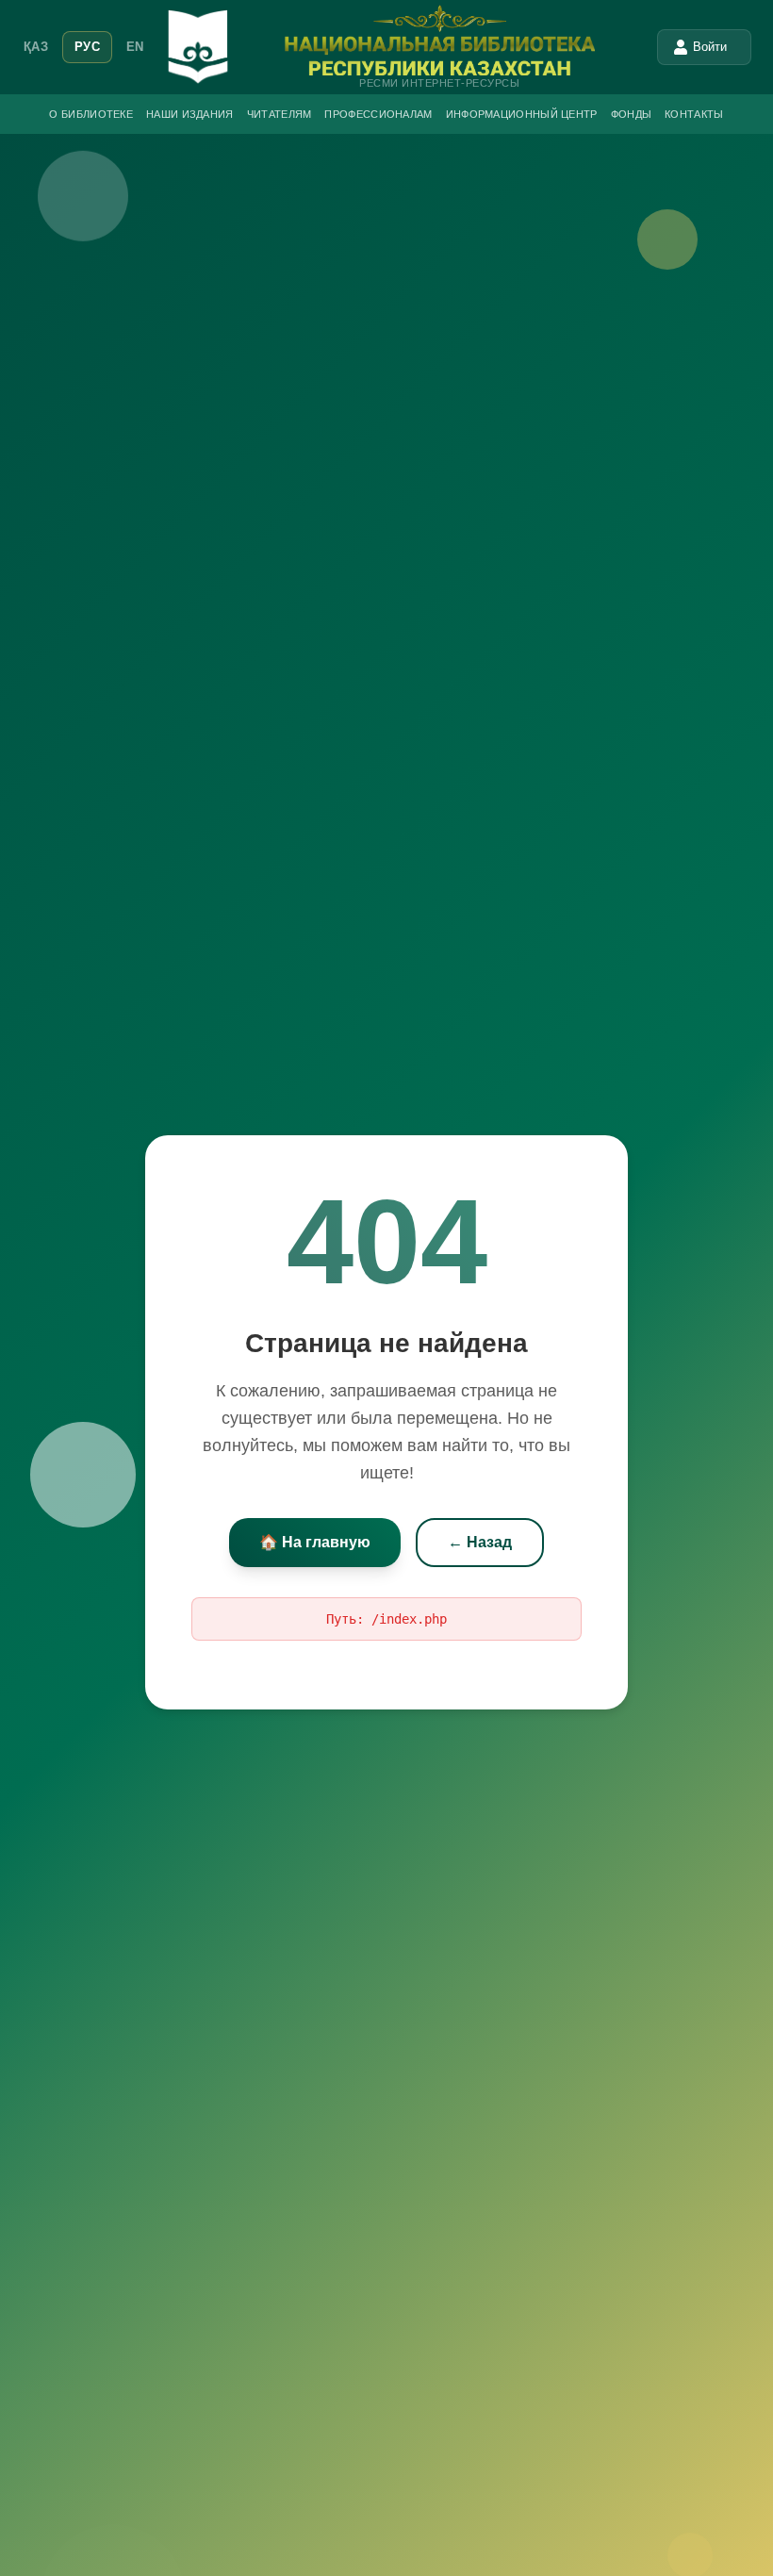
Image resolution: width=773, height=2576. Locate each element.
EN (135, 47)
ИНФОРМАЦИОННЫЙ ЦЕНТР (522, 114)
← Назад (480, 1542)
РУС (87, 47)
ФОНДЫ (632, 114)
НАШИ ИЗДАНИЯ (190, 114)
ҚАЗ (36, 47)
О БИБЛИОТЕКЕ (91, 114)
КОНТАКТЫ (694, 114)
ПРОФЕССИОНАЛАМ (378, 114)
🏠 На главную (315, 1542)
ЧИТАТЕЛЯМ (280, 114)
